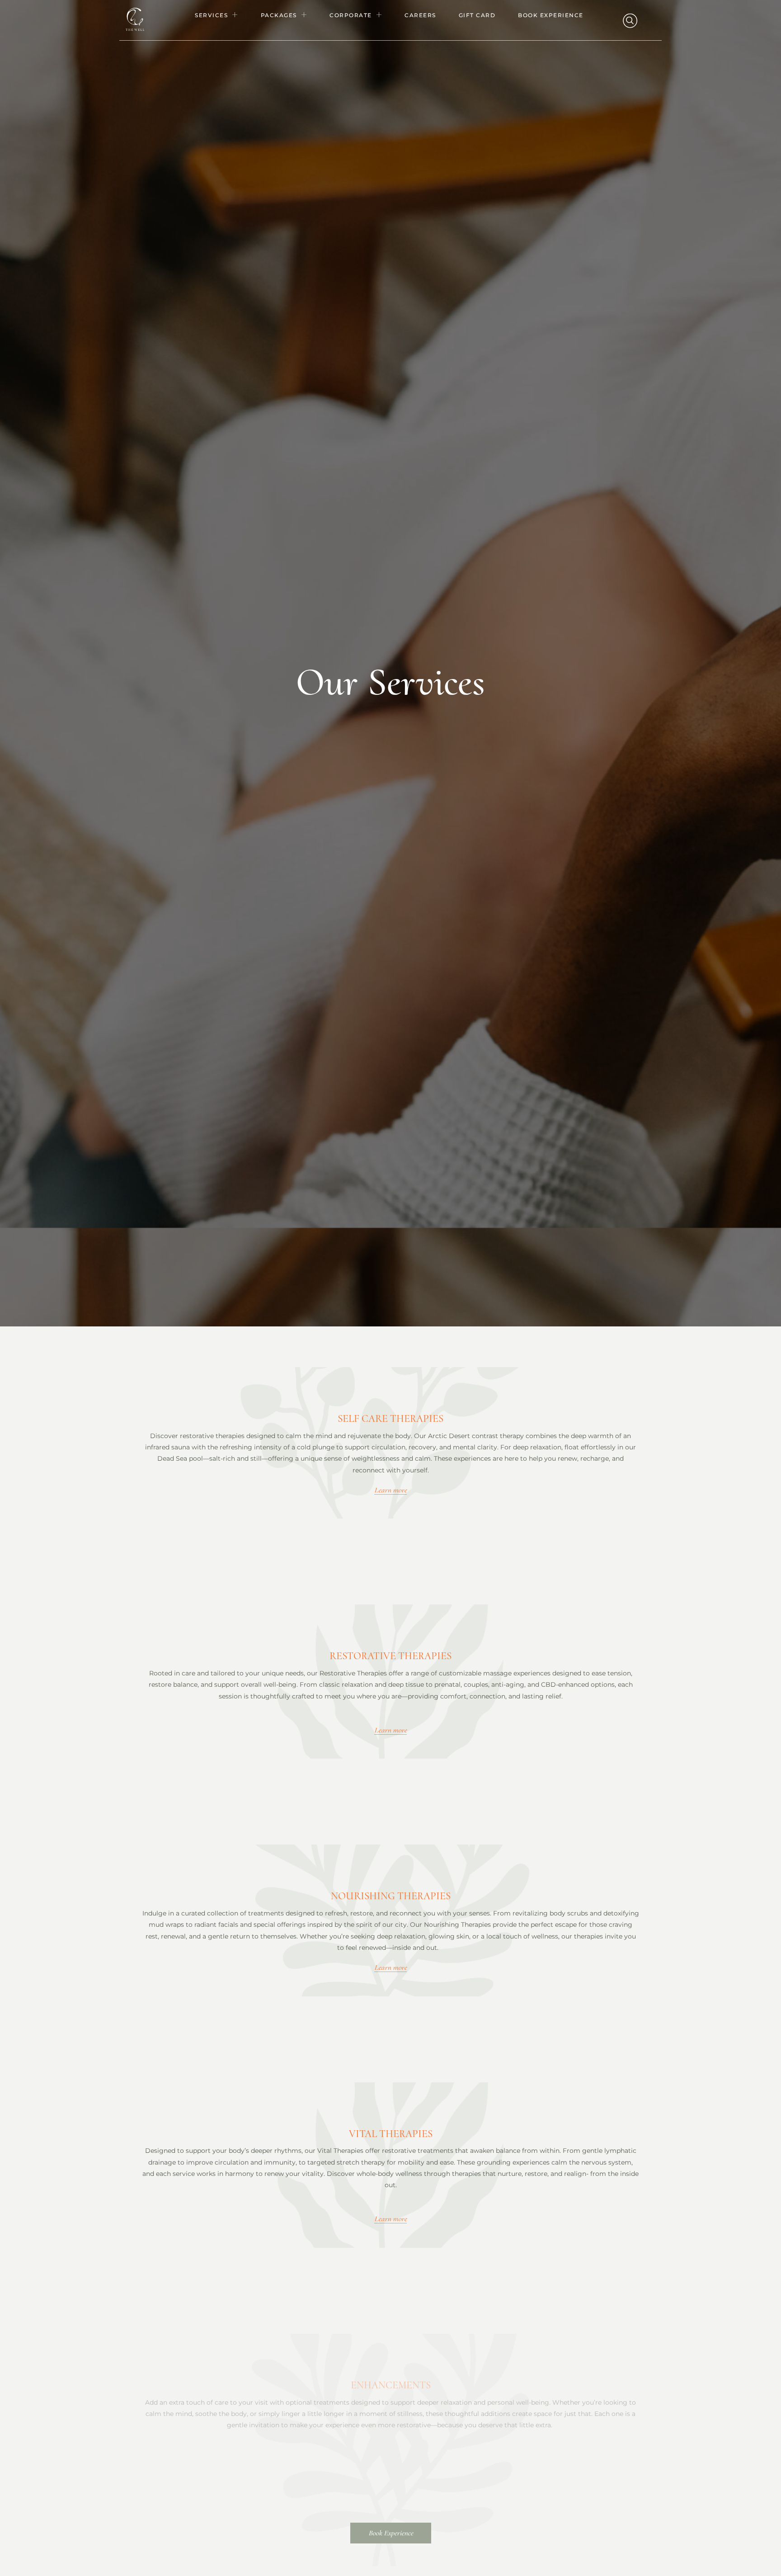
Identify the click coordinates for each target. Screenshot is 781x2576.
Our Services (390, 682)
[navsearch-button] (629, 20)
